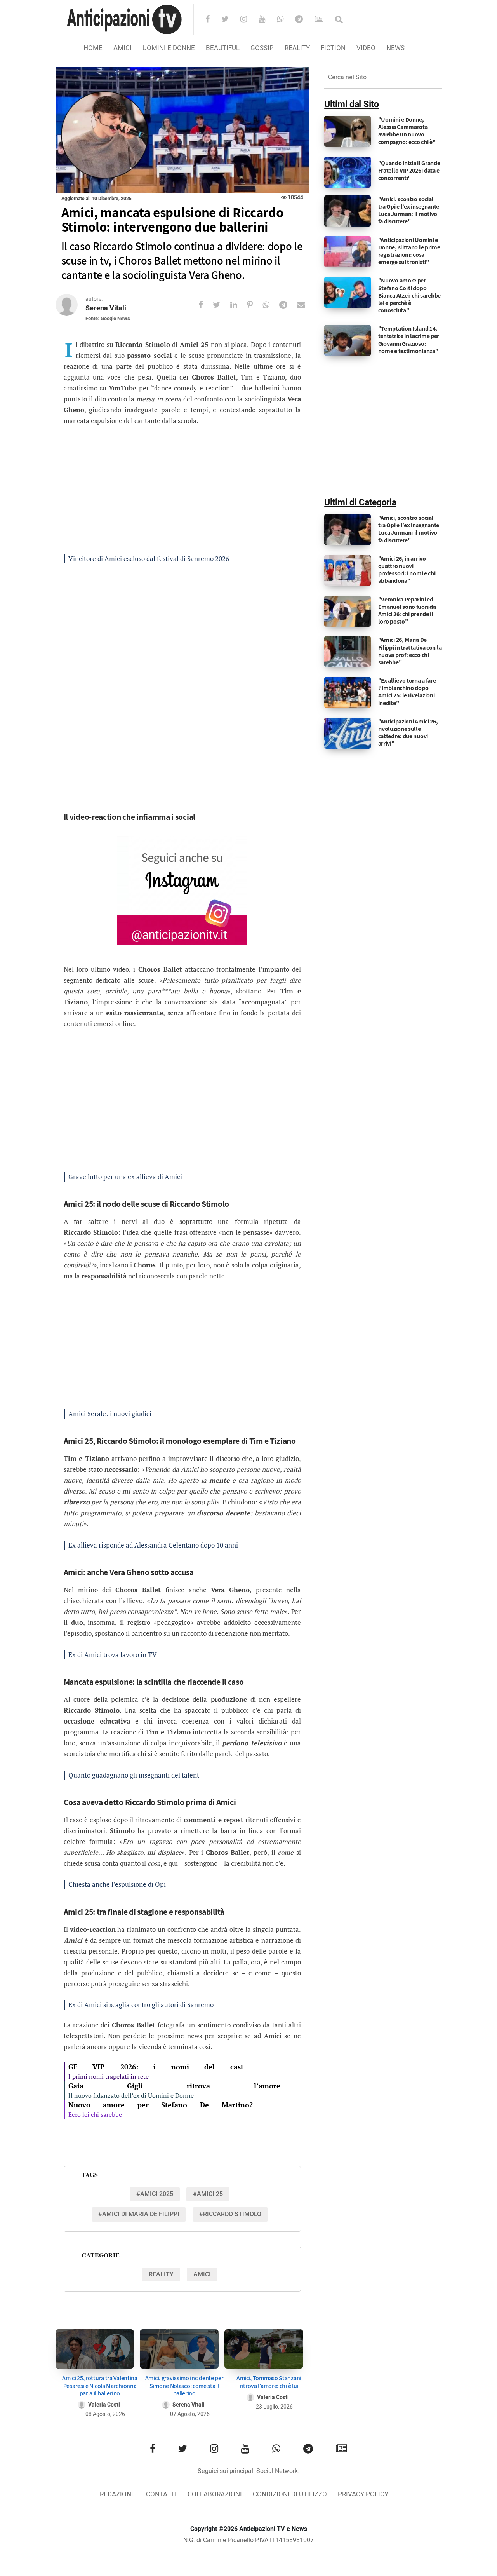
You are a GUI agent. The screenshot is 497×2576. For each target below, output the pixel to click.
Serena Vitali (106, 308)
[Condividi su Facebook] (206, 305)
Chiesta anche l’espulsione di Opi (117, 1884)
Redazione (117, 2494)
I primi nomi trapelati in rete (109, 2076)
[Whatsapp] (285, 20)
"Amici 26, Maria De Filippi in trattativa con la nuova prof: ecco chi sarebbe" (410, 651)
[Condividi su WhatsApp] (271, 305)
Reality (297, 48)
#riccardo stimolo (230, 2214)
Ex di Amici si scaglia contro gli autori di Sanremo (141, 2005)
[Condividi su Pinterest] (255, 305)
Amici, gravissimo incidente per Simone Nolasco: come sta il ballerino (184, 2385)
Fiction (333, 48)
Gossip (262, 48)
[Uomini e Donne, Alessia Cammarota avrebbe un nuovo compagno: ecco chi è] (348, 131)
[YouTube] (267, 20)
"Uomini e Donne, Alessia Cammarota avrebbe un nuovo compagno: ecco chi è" (407, 131)
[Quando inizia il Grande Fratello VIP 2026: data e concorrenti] (348, 172)
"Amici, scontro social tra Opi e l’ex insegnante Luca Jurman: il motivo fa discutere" (409, 210)
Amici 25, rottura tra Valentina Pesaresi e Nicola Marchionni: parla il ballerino (100, 2385)
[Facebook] (213, 20)
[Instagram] (249, 20)
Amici (123, 48)
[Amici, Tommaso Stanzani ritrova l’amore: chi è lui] (264, 2349)
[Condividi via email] (306, 305)
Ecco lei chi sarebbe (95, 2114)
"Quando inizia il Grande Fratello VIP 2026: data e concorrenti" (409, 170)
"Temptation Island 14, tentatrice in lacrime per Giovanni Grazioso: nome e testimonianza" (409, 340)
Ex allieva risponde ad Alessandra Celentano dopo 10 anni (153, 1545)
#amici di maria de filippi (139, 2214)
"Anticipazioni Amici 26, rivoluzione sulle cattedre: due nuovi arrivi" (408, 733)
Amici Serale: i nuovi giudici (110, 1414)
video (366, 48)
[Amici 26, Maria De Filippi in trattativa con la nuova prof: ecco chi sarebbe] (348, 652)
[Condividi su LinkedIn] (239, 305)
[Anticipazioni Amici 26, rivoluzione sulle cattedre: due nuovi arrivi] (348, 733)
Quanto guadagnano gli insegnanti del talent (134, 1775)
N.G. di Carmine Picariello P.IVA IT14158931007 (248, 2540)
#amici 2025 (155, 2194)
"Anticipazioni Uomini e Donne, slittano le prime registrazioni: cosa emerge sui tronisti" (409, 251)
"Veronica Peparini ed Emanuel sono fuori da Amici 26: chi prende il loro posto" (407, 611)
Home (93, 48)
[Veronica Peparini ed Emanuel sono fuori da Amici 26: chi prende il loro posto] (348, 611)
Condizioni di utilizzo (290, 2494)
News (395, 48)
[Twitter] (230, 20)
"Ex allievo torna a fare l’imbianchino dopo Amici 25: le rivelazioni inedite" (407, 692)
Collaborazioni (215, 2494)
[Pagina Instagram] (182, 890)
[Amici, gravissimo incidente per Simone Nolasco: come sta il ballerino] (179, 2349)
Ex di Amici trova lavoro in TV (113, 1655)
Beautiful (223, 48)
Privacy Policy (363, 2494)
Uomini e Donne (169, 48)
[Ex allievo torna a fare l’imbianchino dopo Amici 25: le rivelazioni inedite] (348, 692)
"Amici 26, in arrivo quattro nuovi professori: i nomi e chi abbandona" (407, 570)
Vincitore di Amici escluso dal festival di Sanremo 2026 (149, 559)
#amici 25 (208, 2194)
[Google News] (324, 20)
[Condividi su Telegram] (288, 305)
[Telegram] (304, 20)
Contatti (161, 2494)
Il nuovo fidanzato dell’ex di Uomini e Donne (131, 2095)
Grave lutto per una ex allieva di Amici (125, 1177)
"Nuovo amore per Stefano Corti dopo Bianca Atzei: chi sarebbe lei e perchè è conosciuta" (410, 295)
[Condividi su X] (222, 305)
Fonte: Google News (108, 318)
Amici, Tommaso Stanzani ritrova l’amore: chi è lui (269, 2382)
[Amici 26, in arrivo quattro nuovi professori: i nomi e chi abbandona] (348, 570)
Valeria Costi (104, 2405)
